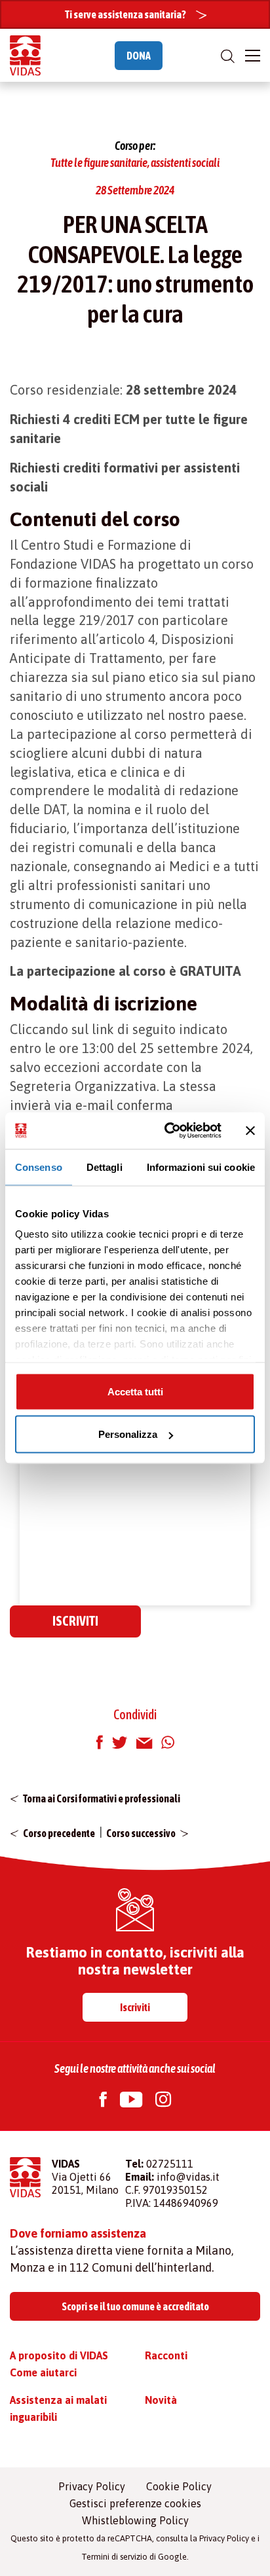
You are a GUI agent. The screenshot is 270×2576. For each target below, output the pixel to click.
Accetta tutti (135, 1391)
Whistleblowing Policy (135, 2520)
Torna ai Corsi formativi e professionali (102, 1798)
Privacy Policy (92, 2486)
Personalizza (128, 1434)
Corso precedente (59, 1833)
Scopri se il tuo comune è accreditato (135, 2306)
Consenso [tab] (39, 1167)
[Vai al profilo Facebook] (103, 2101)
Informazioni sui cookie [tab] (201, 1167)
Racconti (166, 2355)
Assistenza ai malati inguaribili (58, 2408)
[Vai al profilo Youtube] (131, 2101)
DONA (139, 56)
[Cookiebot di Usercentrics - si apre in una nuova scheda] (167, 1131)
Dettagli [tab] (105, 1167)
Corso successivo (141, 1833)
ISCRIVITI (75, 1621)
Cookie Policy (179, 2486)
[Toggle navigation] (253, 56)
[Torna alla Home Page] (25, 55)
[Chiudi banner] (250, 1130)
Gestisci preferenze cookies (135, 2503)
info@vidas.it (188, 2177)
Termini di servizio (114, 2557)
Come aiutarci (43, 2372)
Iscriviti (135, 2007)
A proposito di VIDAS (59, 2355)
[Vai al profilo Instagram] (163, 2101)
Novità (161, 2400)
